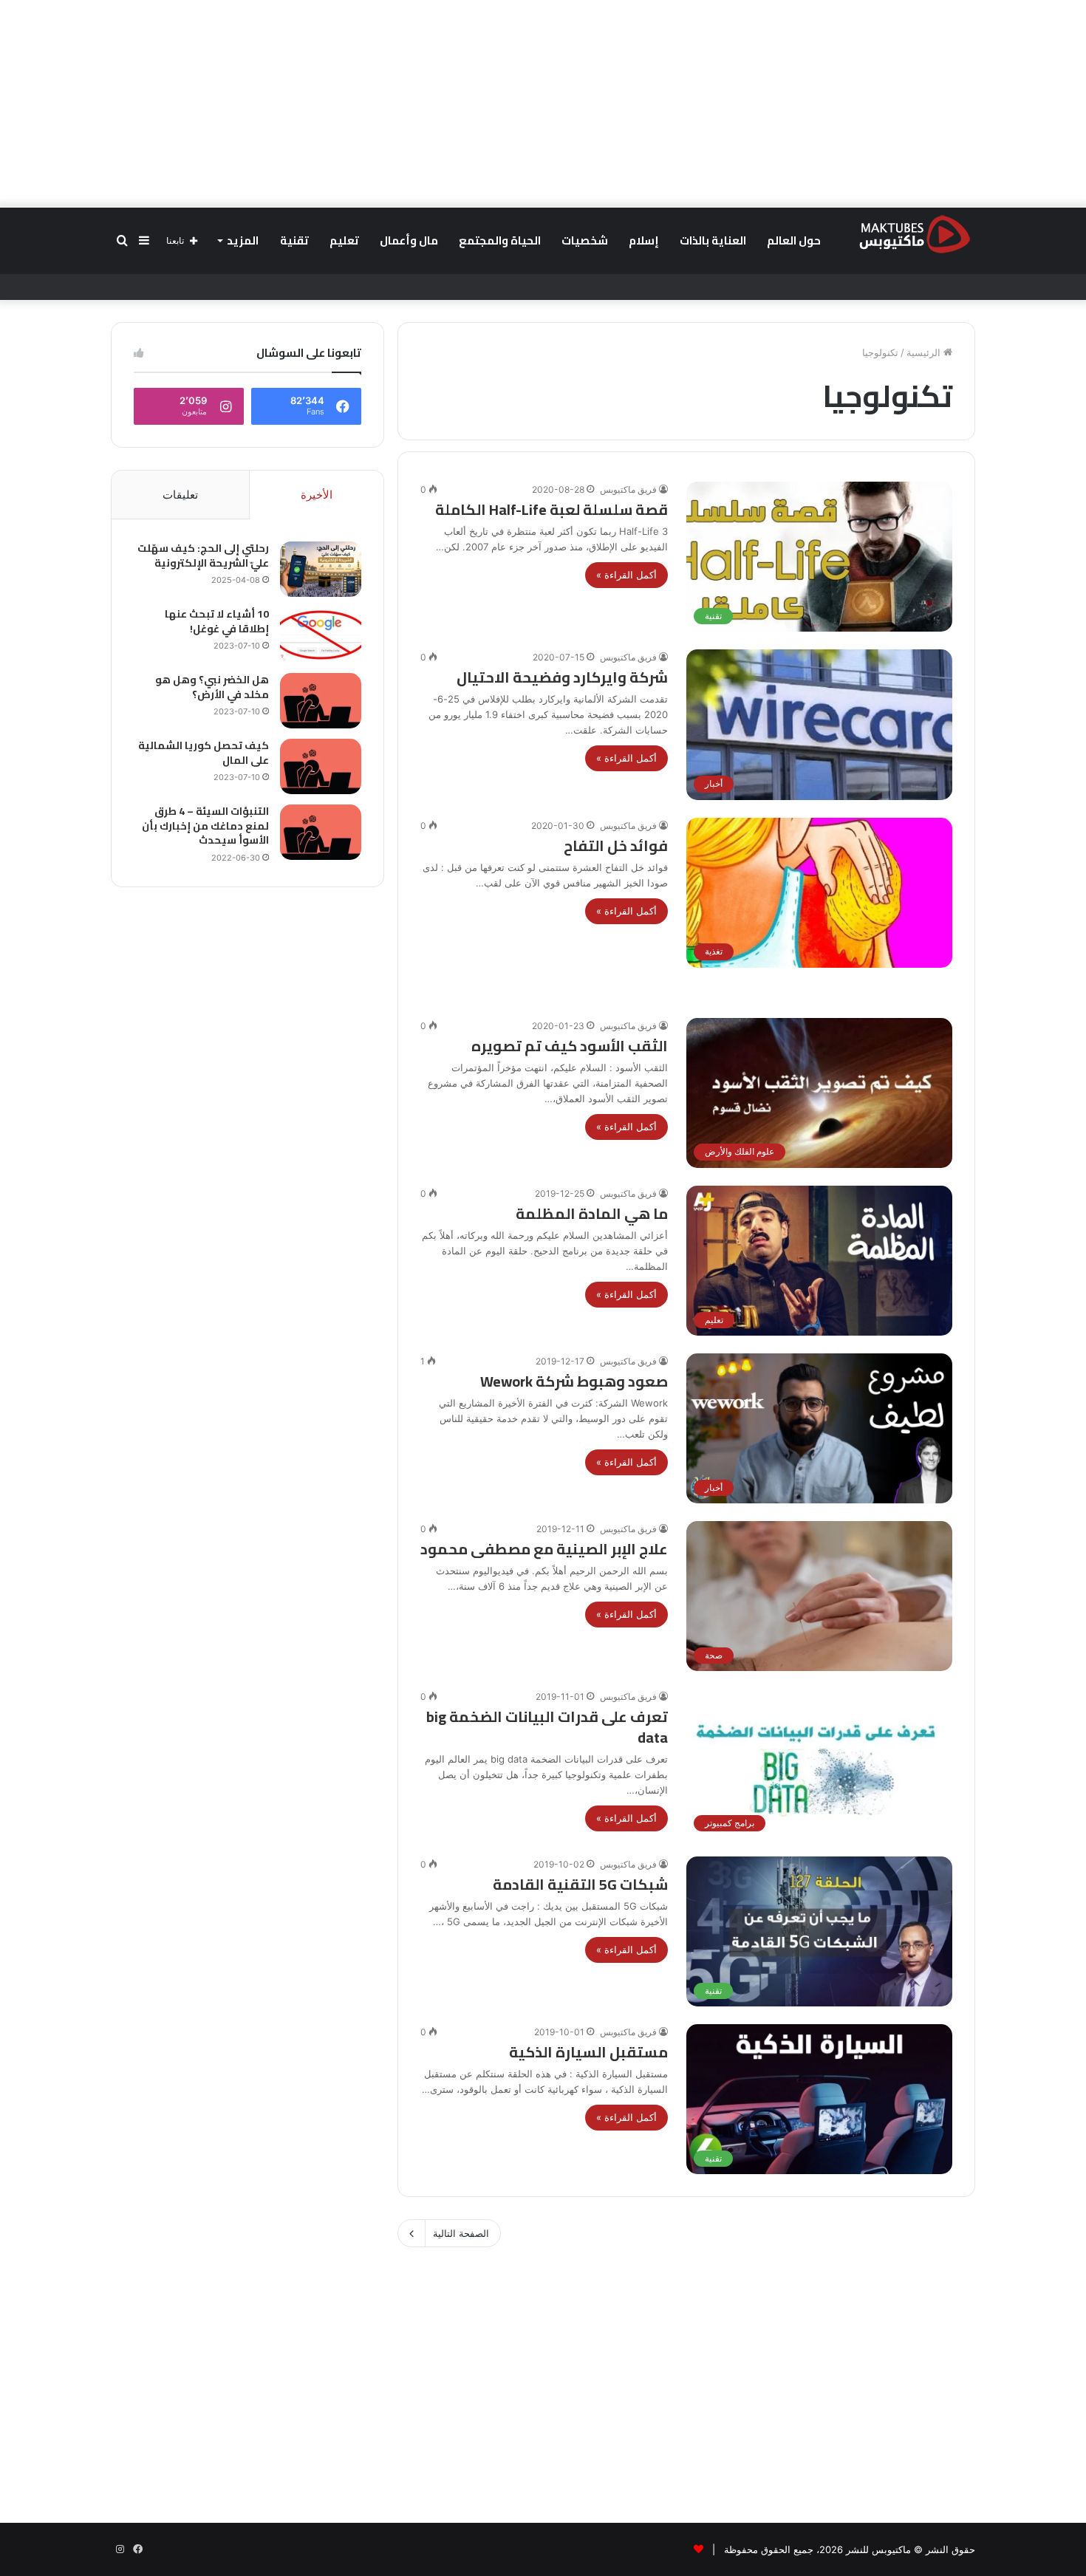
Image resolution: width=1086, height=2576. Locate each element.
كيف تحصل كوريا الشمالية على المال (204, 753)
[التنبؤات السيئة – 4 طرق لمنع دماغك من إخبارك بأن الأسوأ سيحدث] (321, 832)
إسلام (644, 240)
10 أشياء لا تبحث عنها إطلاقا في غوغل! (217, 621)
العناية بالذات (713, 240)
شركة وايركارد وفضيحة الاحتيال (562, 677)
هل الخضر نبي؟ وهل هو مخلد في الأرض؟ (212, 687)
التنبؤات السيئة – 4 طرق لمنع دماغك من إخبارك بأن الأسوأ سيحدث (205, 826)
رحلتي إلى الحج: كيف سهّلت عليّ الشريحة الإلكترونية (203, 556)
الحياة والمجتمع (500, 240)
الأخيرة (317, 495)
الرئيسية (925, 352)
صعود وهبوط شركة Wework (574, 1381)
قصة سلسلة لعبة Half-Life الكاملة (551, 509)
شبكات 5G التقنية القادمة (580, 1884)
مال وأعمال (409, 240)
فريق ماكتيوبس (628, 489)
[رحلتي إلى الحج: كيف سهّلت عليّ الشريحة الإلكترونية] (321, 569)
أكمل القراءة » (626, 575)
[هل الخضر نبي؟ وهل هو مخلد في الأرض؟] (321, 701)
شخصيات (585, 240)
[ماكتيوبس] (915, 233)
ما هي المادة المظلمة (592, 1213)
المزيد (243, 240)
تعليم (344, 240)
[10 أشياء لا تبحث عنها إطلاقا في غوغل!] (321, 635)
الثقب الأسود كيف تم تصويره (570, 1046)
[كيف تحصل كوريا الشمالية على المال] (321, 766)
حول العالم (794, 240)
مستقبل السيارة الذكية (588, 2052)
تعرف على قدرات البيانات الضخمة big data (547, 1727)
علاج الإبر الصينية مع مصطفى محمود (544, 1549)
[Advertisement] (543, 103)
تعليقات (180, 495)
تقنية (294, 240)
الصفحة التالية (461, 2233)
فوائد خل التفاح (616, 845)
